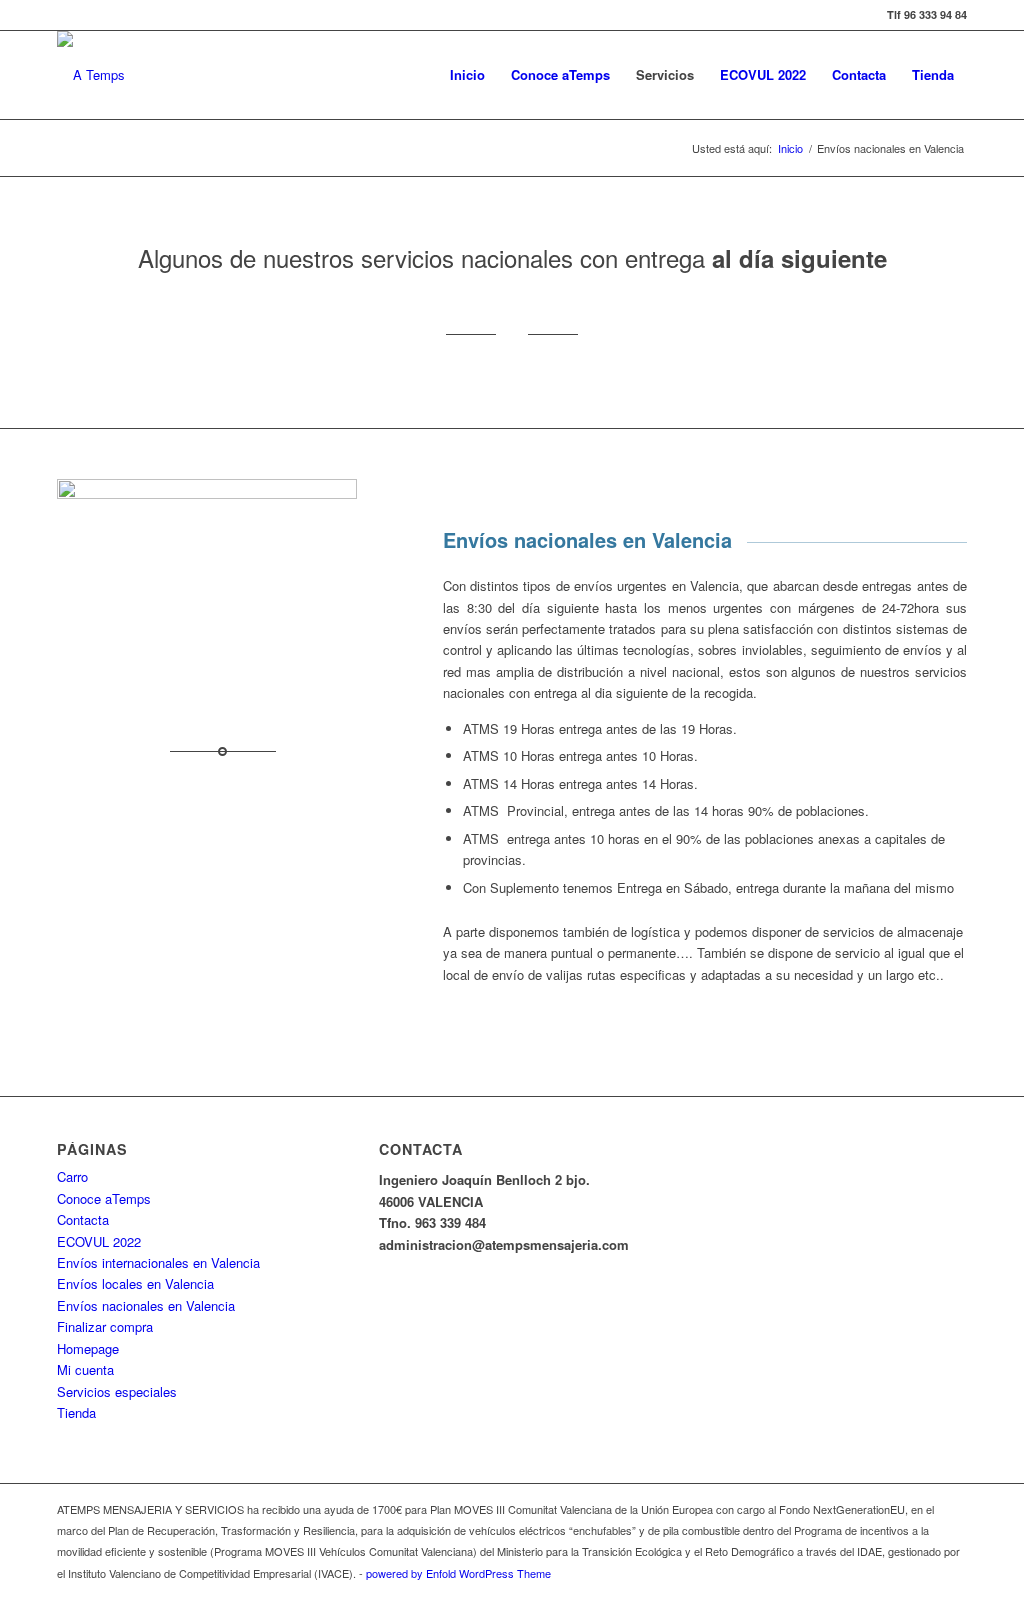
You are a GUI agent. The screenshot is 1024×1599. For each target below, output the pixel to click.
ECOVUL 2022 (99, 1241)
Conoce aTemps (104, 1198)
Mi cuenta (85, 1369)
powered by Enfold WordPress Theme (458, 1573)
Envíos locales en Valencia (135, 1283)
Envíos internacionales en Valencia (158, 1262)
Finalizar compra (105, 1326)
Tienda (76, 1412)
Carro (72, 1176)
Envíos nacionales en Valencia (146, 1305)
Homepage (88, 1348)
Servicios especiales (117, 1391)
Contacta (83, 1219)
